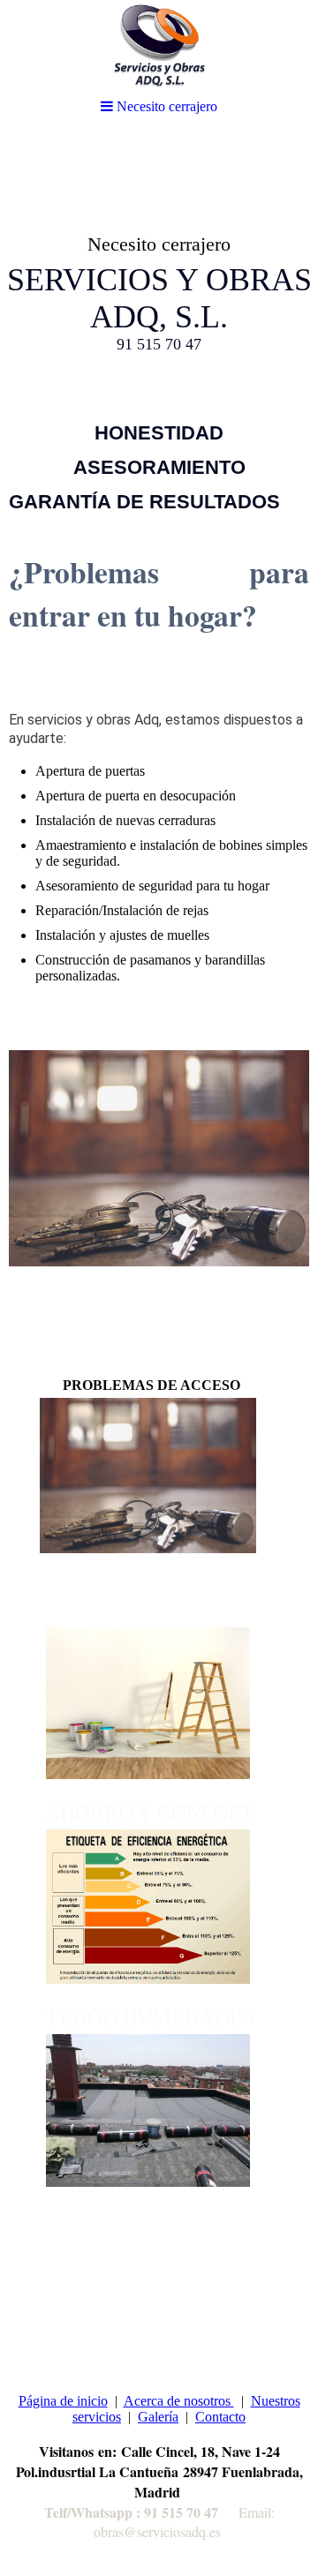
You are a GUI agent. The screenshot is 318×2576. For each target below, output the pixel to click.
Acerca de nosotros (179, 2401)
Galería (158, 2417)
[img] (159, 270)
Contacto (220, 2417)
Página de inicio (63, 2401)
